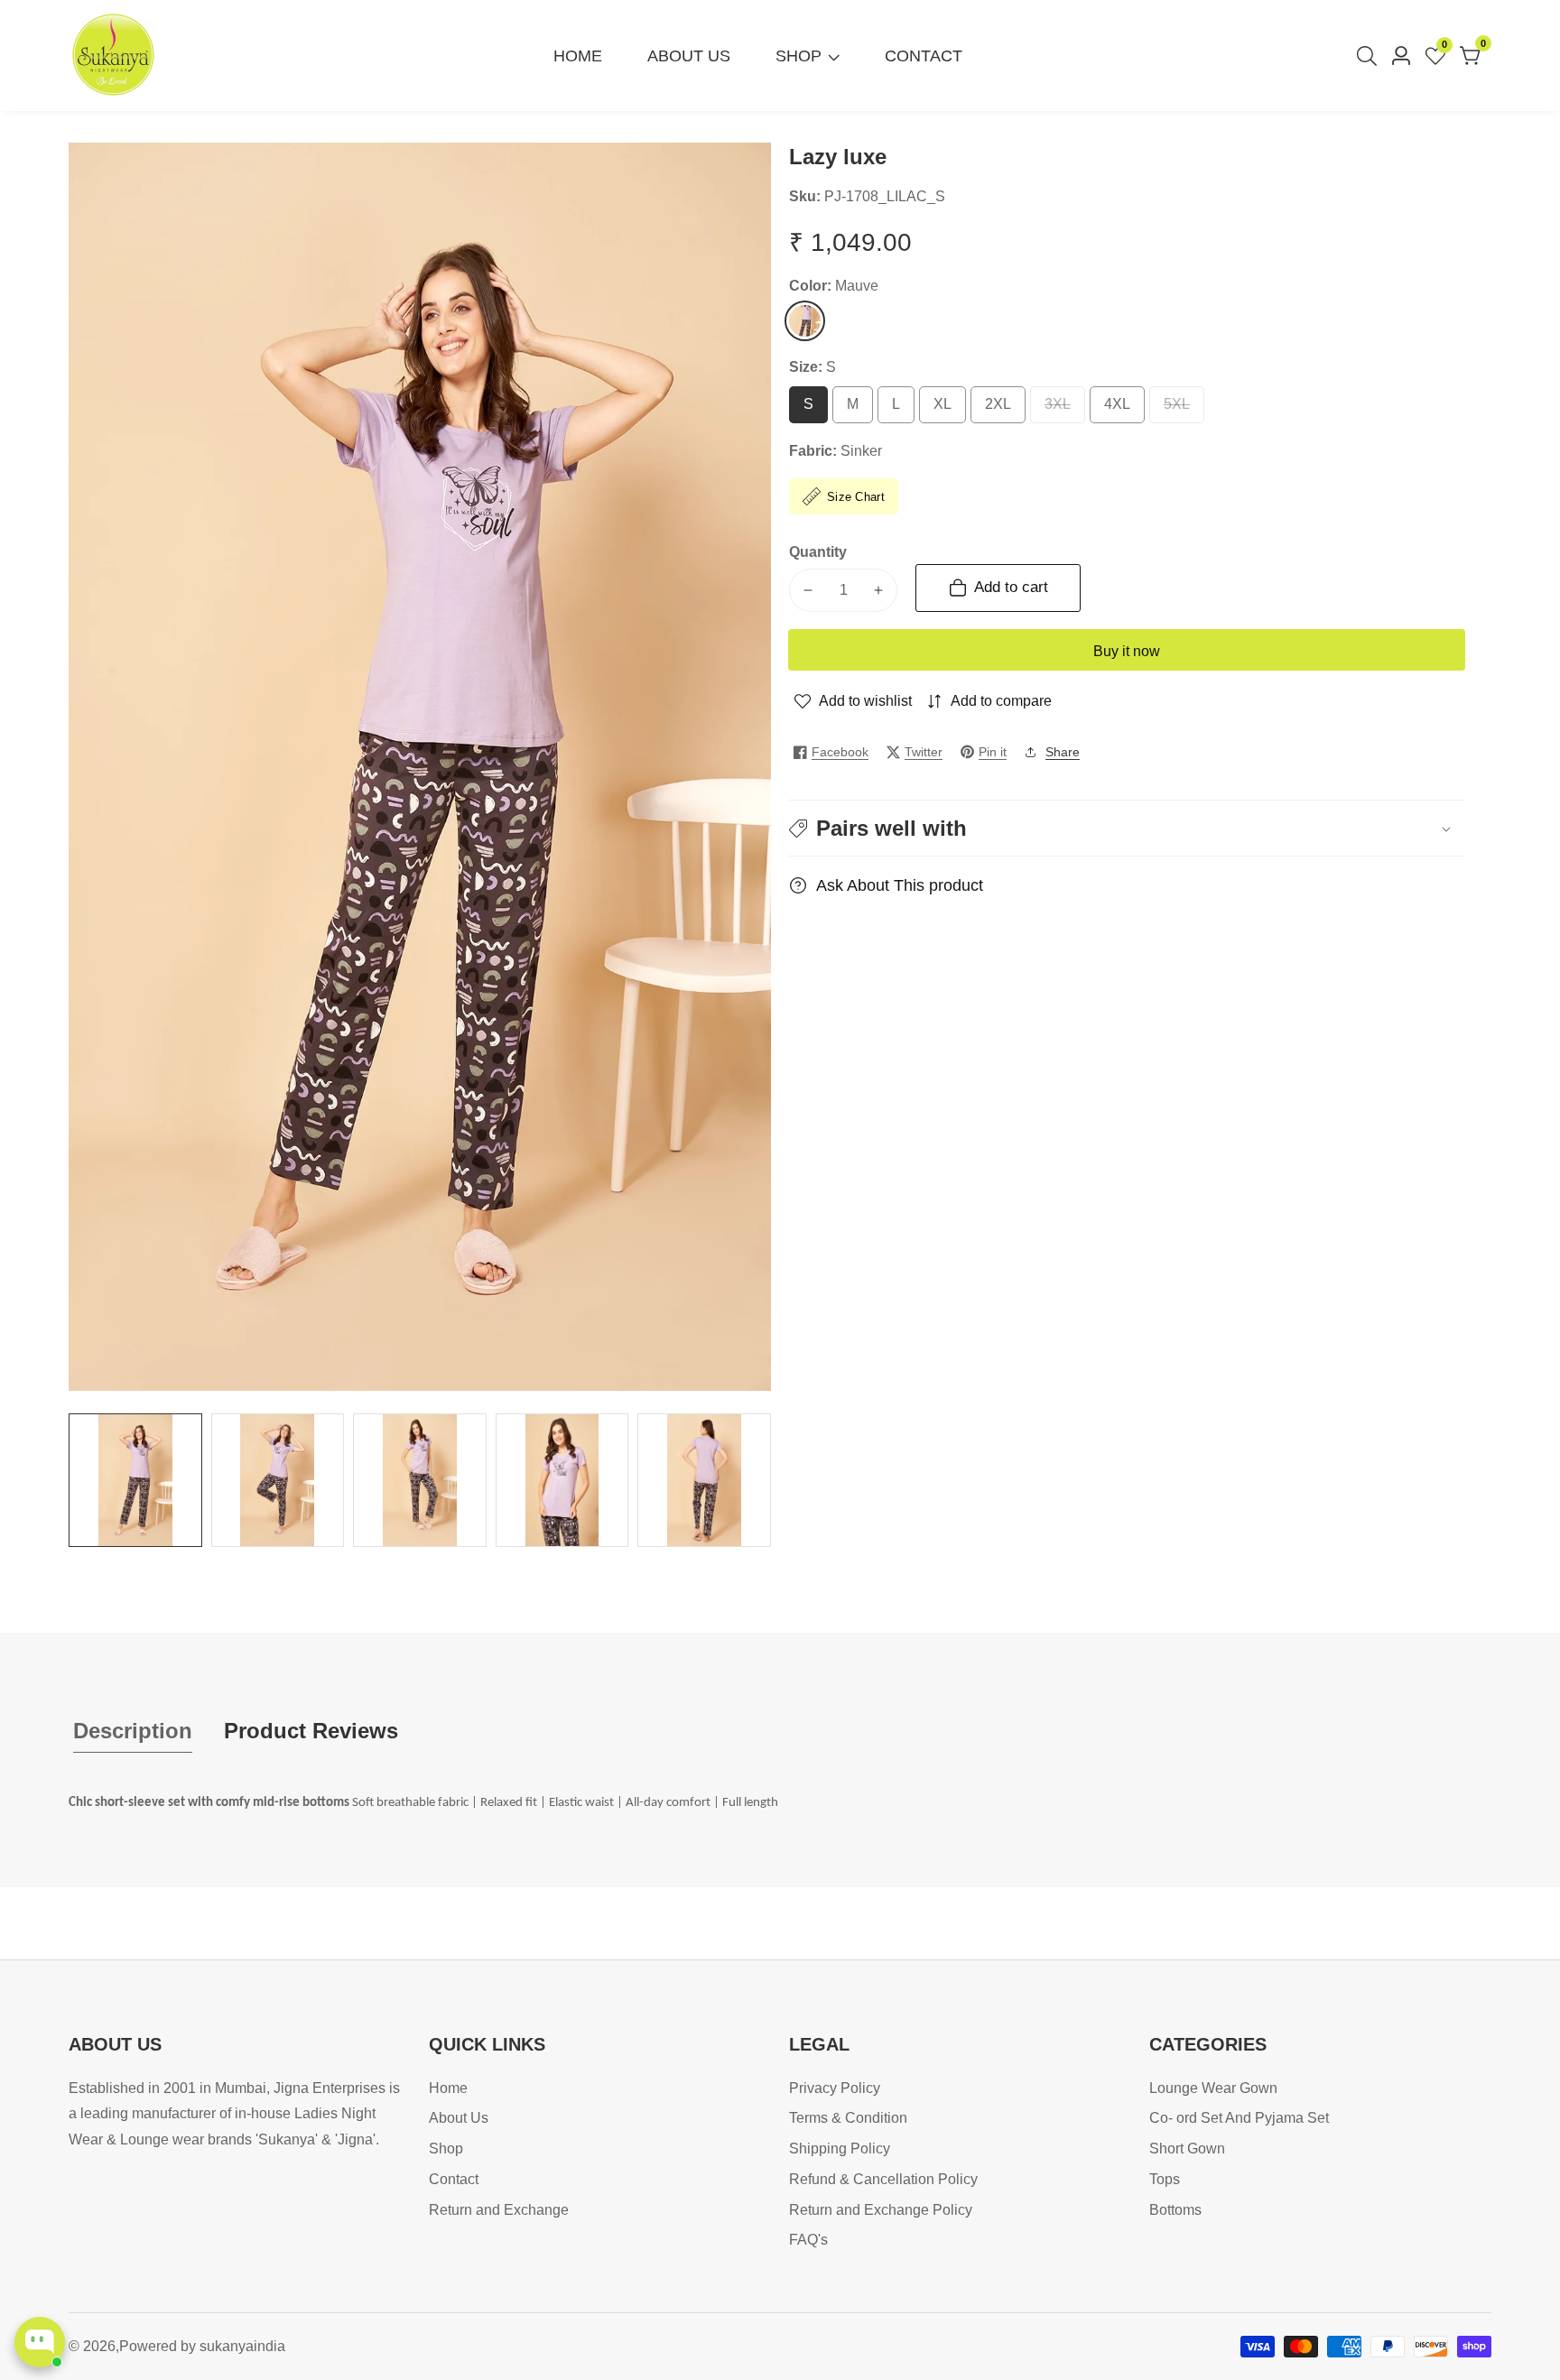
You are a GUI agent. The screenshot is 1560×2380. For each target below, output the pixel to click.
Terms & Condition (848, 2118)
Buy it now (1127, 651)
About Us (689, 56)
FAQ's (808, 2240)
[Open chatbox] (40, 2342)
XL (947, 410)
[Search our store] (1370, 56)
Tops (1165, 2179)
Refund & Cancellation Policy (883, 2179)
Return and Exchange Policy (881, 2210)
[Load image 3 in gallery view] (420, 1480)
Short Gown (1187, 2148)
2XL (1004, 410)
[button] (1127, 828)
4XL (1124, 410)
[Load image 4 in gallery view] (562, 1480)
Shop (799, 56)
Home (578, 56)
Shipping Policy (840, 2148)
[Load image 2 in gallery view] (278, 1480)
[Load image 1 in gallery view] (135, 1480)
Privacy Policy (835, 2088)
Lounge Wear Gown (1213, 2088)
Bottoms (1175, 2210)
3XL (1064, 410)
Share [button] (1063, 752)
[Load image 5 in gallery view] (704, 1480)
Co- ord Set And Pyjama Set (1239, 2118)
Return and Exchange (499, 2210)
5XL (1183, 410)
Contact (924, 56)
